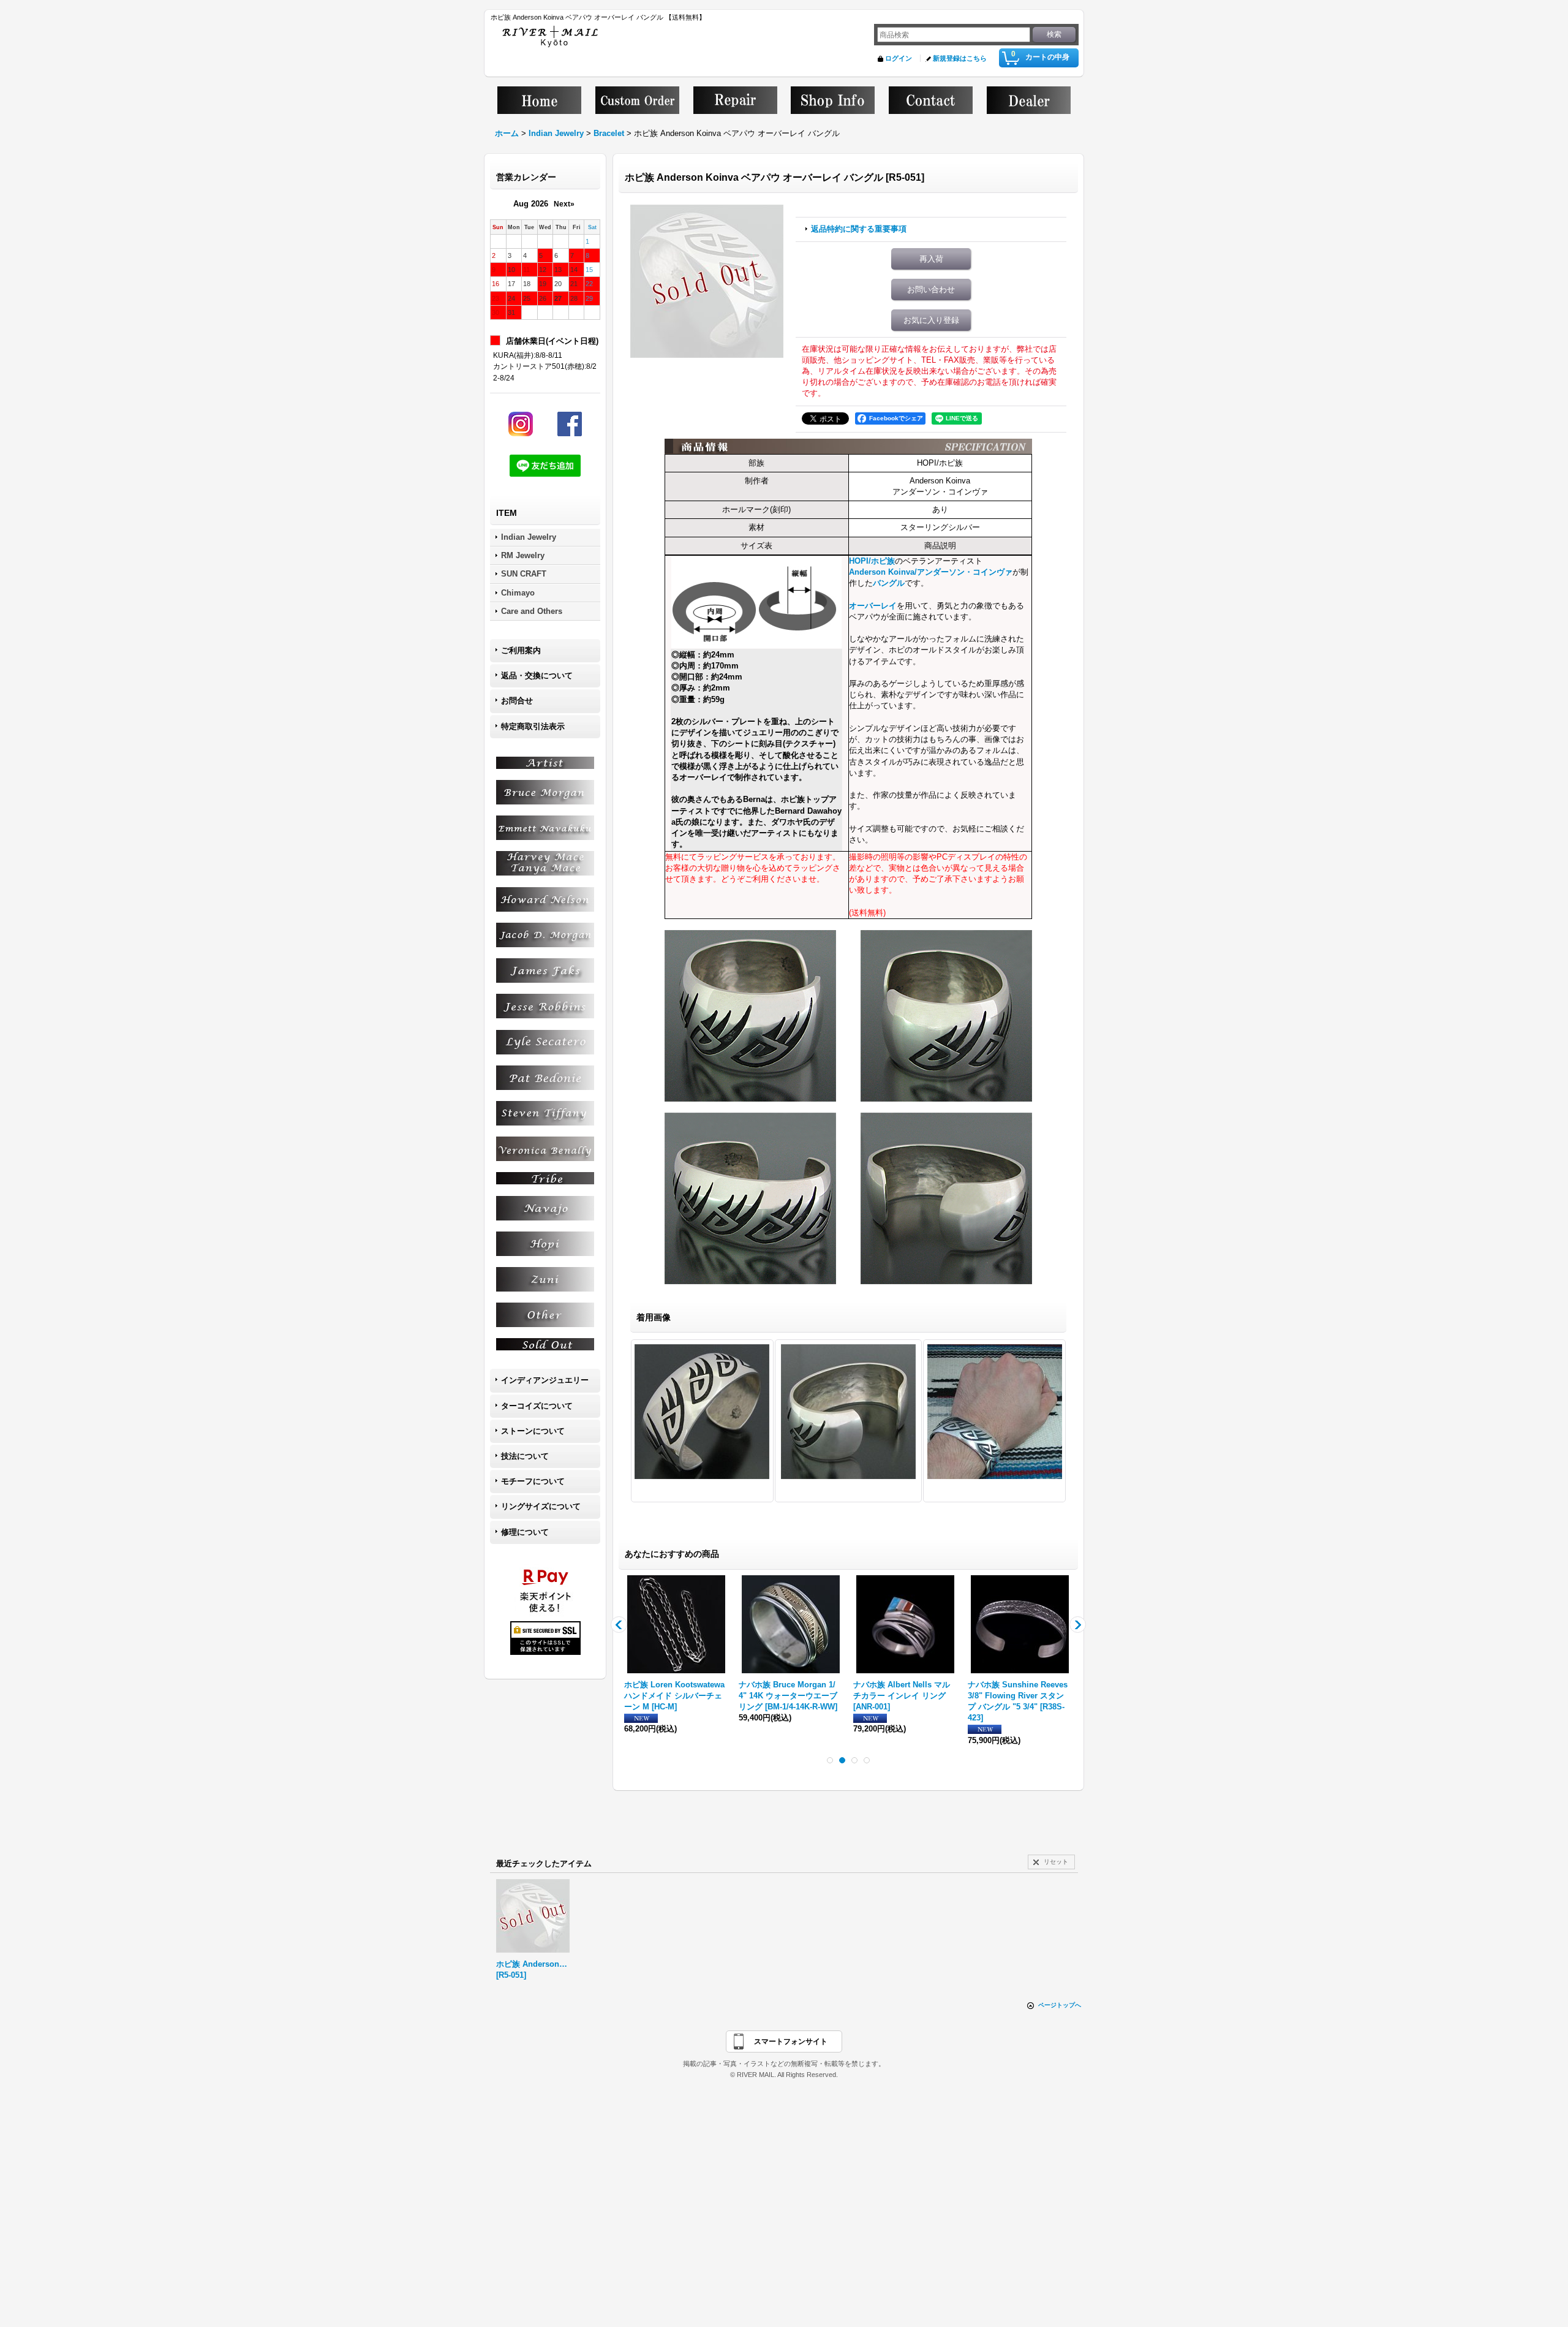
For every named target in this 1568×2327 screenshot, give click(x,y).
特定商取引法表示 (533, 726)
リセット (1056, 1862)
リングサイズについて (541, 1506)
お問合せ (517, 701)
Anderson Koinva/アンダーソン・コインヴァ (931, 572)
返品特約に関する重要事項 (859, 229)
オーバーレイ (873, 606)
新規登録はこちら (960, 58)
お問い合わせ (931, 289)
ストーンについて (533, 1431)
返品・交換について (537, 675)
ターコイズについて (537, 1406)
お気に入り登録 (931, 320)
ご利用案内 (521, 650)
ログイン (899, 58)
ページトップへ (1060, 2005)
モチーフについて (533, 1481)
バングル (889, 583)
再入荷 (931, 259)
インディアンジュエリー (545, 1380)
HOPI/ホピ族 (872, 561)
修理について (525, 1532)
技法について (525, 1456)
